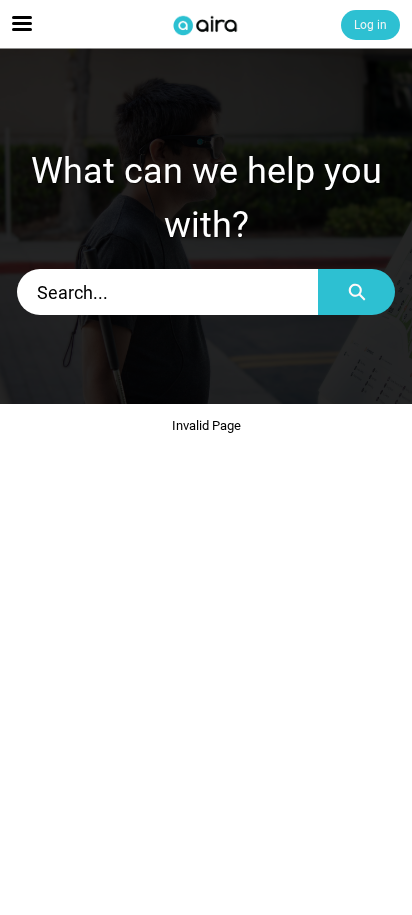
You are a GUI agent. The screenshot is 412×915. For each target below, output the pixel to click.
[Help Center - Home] (206, 25)
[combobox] (167, 292)
